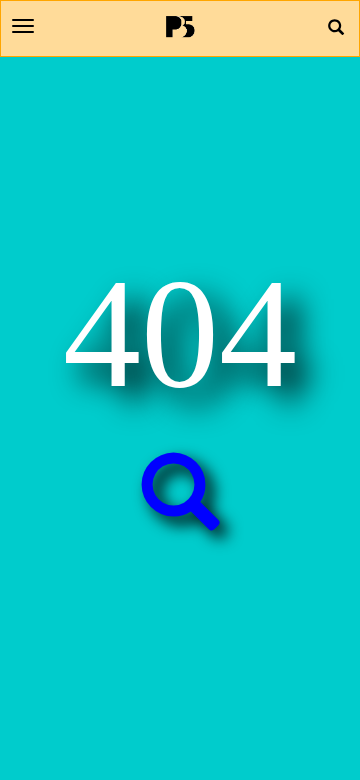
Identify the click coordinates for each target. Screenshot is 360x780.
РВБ (180, 26)
